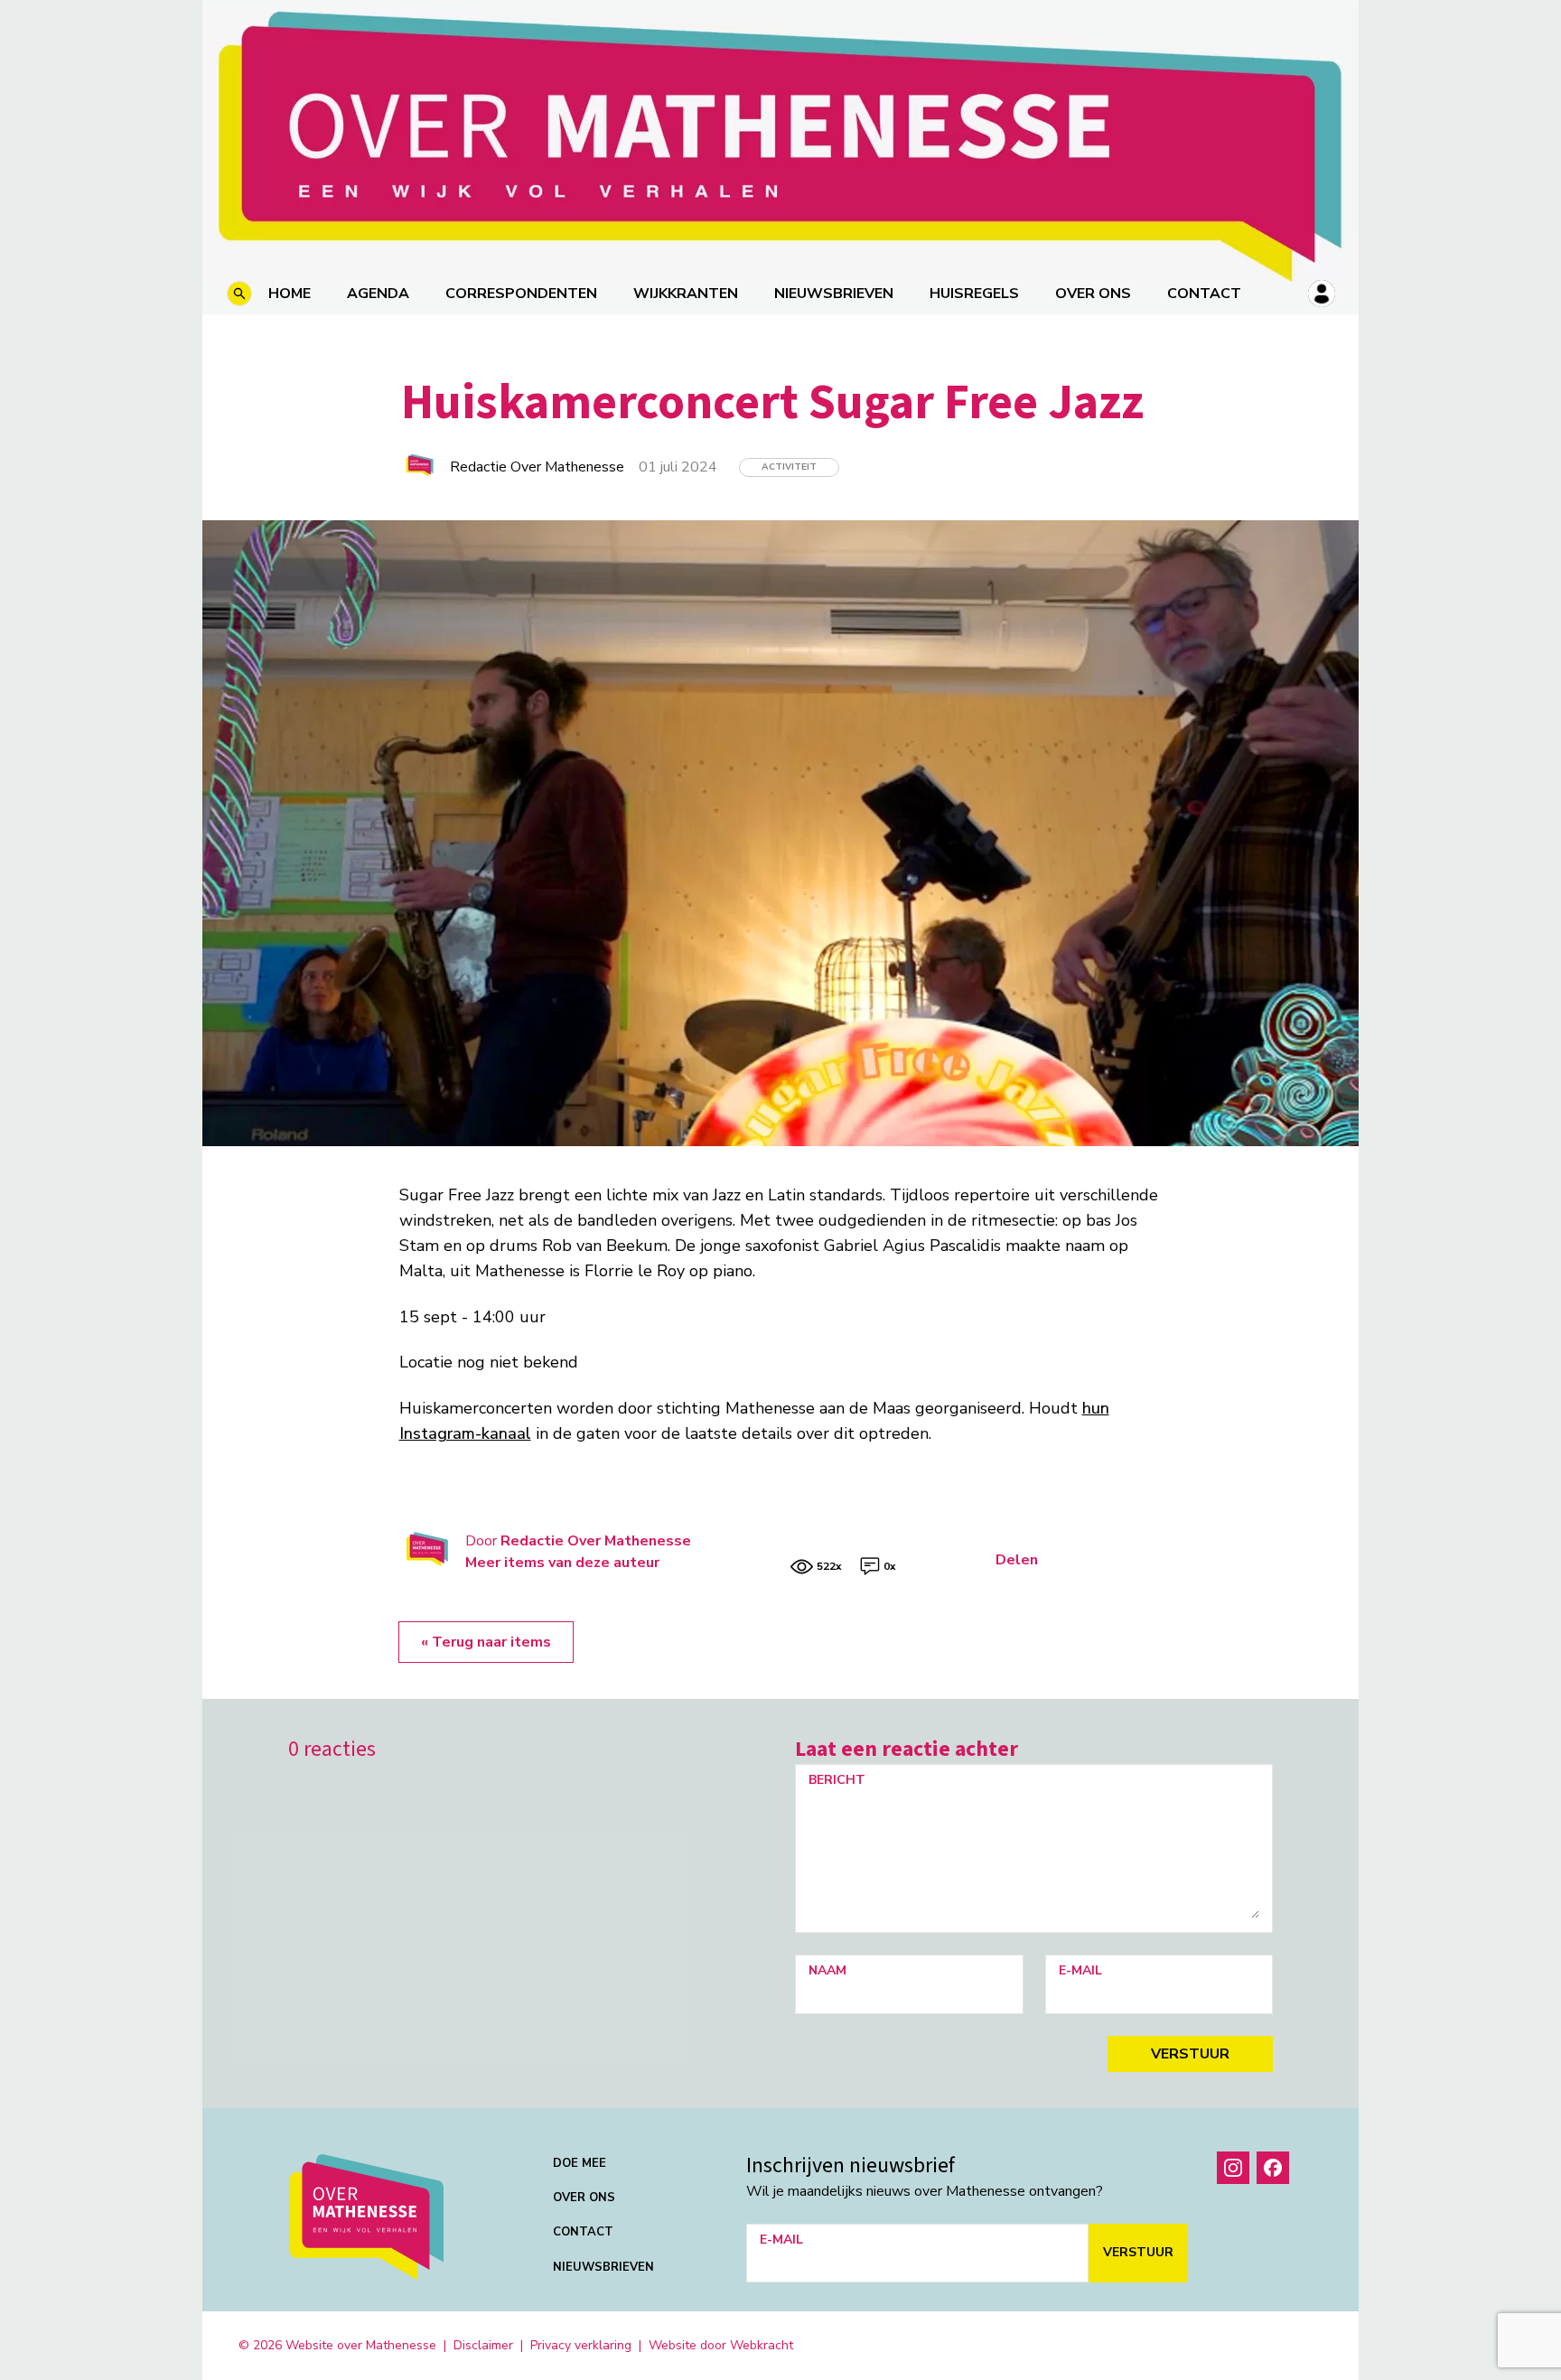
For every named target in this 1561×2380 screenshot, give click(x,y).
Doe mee (580, 2163)
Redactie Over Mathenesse (596, 1541)
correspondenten (521, 294)
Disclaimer (483, 2345)
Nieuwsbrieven (834, 294)
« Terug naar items (486, 1642)
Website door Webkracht (721, 2345)
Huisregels (974, 294)
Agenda (378, 294)
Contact (1204, 294)
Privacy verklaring (581, 2345)
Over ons (1093, 294)
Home (290, 294)
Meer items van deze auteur (562, 1563)
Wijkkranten (686, 294)
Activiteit (789, 467)
